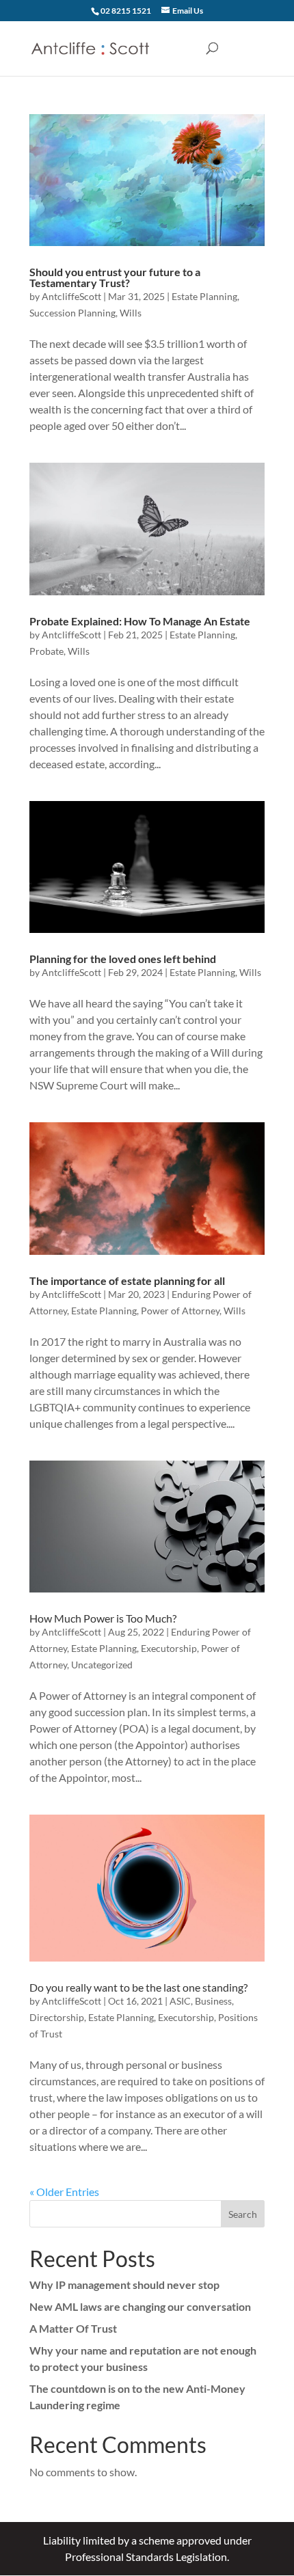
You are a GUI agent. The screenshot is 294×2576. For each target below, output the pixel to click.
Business (213, 2001)
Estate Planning (204, 296)
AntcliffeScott (71, 296)
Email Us (188, 11)
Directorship (57, 2017)
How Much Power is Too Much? (103, 1618)
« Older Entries (64, 2192)
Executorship (169, 1648)
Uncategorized (102, 1665)
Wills (131, 313)
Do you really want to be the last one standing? (138, 1987)
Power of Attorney (180, 1311)
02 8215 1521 (126, 11)
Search (243, 2214)
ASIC (180, 2001)
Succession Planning (72, 313)
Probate (46, 651)
